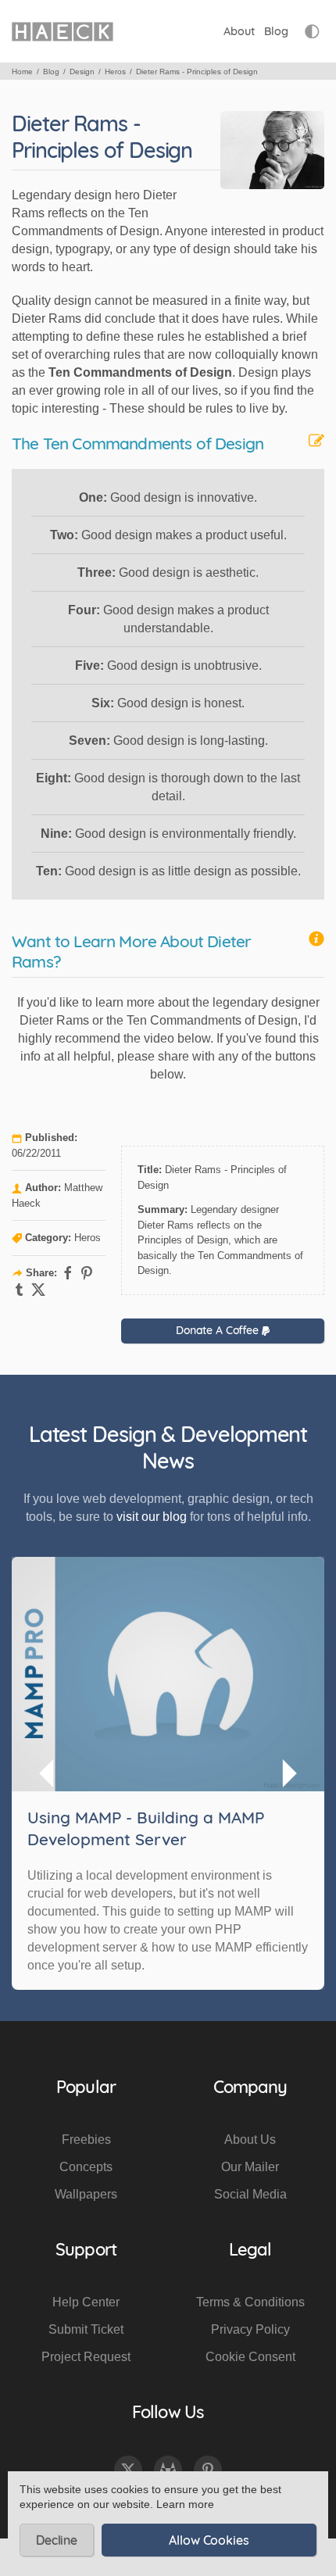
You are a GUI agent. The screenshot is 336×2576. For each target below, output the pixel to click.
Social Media (250, 2194)
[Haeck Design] (63, 31)
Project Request (86, 2357)
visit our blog (152, 1517)
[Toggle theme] (312, 32)
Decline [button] (57, 2540)
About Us (250, 2140)
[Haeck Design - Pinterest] (208, 2470)
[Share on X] (38, 1290)
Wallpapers (86, 2194)
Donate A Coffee (219, 1330)
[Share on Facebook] (68, 1273)
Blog (276, 31)
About (239, 31)
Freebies (86, 2140)
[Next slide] (288, 1773)
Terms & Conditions (250, 2302)
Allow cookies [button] (209, 2540)
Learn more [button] (185, 2504)
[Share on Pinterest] (87, 1273)
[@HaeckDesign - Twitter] (128, 2470)
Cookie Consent (250, 2357)
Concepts (86, 2167)
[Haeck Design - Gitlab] (168, 2470)
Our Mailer (250, 2167)
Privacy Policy (250, 2329)
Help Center (86, 2302)
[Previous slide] (48, 1773)
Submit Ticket (86, 2329)
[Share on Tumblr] (20, 1290)
